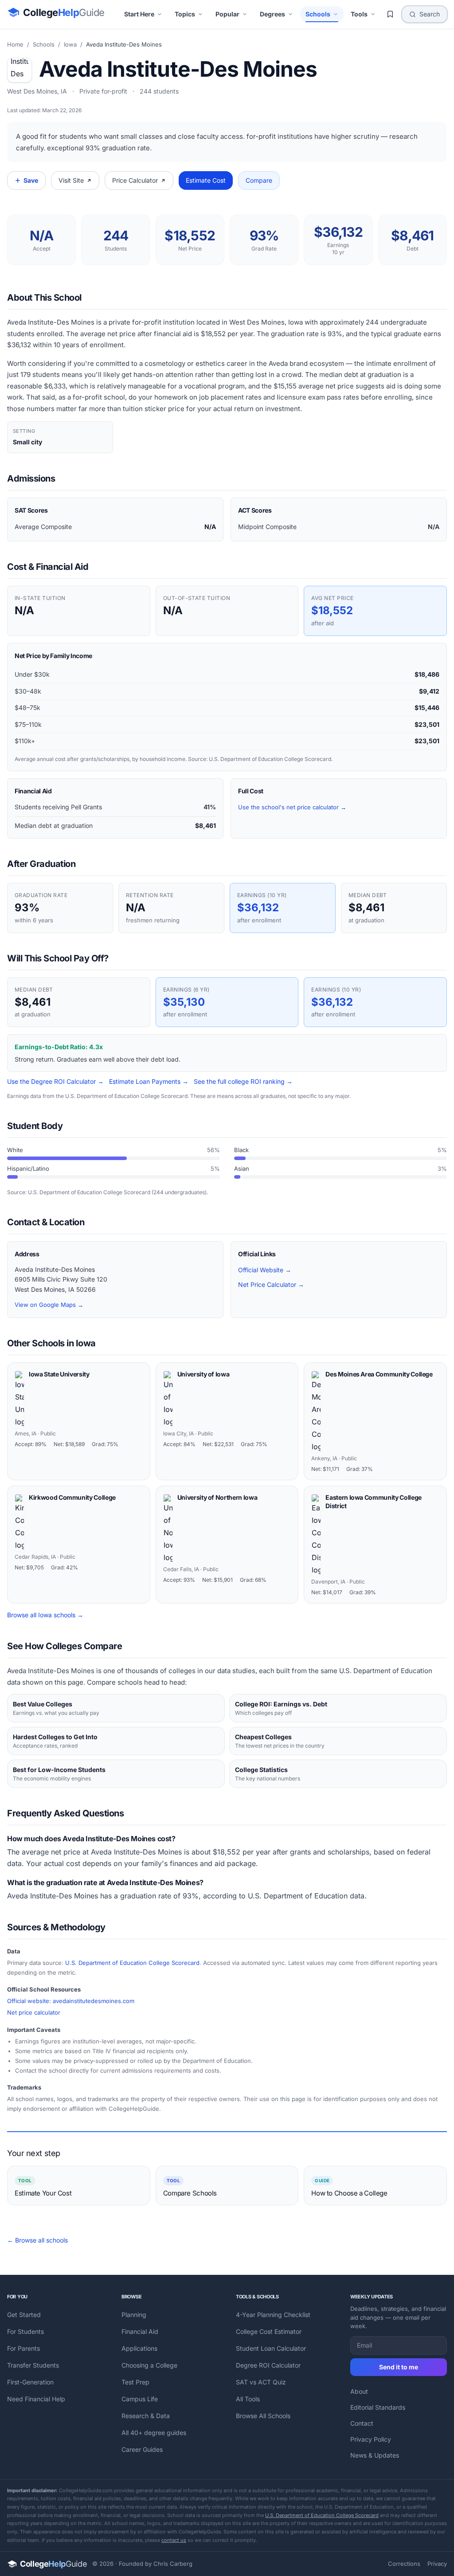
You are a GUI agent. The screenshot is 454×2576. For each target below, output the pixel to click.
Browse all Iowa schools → (45, 1615)
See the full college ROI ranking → (243, 1081)
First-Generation (30, 2382)
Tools (359, 14)
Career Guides (142, 2449)
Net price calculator (34, 2012)
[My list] (390, 14)
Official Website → (265, 1270)
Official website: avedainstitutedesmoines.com (71, 2001)
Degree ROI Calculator (268, 2365)
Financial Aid (140, 2331)
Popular (227, 14)
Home (15, 44)
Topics (185, 14)
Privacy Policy (371, 2439)
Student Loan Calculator (271, 2348)
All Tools (248, 2399)
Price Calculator (135, 180)
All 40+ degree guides (154, 2433)
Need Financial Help (36, 2399)
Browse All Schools (263, 2416)
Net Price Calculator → (271, 1284)
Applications (139, 2348)
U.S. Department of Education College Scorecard (132, 1963)
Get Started (24, 2315)
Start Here (139, 14)
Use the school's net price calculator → (292, 807)
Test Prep (135, 2382)
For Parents (23, 2348)
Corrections (404, 2564)
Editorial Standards (378, 2407)
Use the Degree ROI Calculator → (55, 1081)
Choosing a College (149, 2365)
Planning (134, 2315)
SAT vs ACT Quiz (261, 2382)
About (359, 2391)
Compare (259, 180)
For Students (25, 2331)
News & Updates (375, 2455)
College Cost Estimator (269, 2331)
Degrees (272, 14)
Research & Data (146, 2416)
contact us (174, 2540)
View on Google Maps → (49, 1305)
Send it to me (399, 2367)
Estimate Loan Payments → (149, 1081)
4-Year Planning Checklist (273, 2315)
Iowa (70, 44)
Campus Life (140, 2399)
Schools (318, 14)
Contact (362, 2423)
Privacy (437, 2564)
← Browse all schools (37, 2240)
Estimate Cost (206, 180)
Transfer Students (33, 2365)
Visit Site (71, 180)
